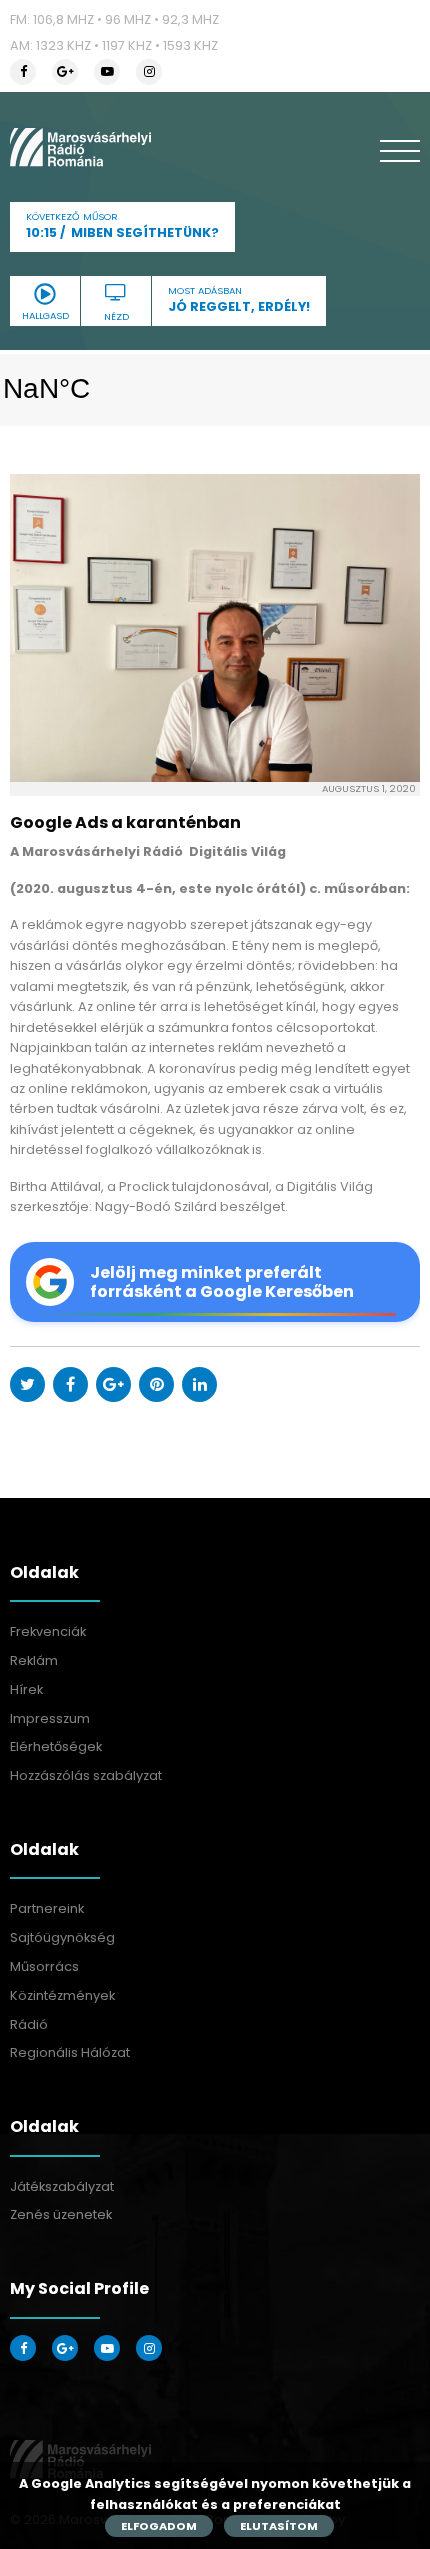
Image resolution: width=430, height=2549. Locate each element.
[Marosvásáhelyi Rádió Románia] (80, 147)
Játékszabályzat (62, 2186)
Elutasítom (279, 2526)
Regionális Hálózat (70, 2052)
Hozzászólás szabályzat (86, 1775)
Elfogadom (159, 2526)
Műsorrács (44, 1966)
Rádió (29, 2024)
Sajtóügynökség (62, 1937)
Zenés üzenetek (61, 2214)
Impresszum (50, 1718)
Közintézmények (62, 1995)
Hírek (26, 1689)
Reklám (34, 1660)
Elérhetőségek (56, 1746)
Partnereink (47, 1908)
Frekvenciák (48, 1631)
